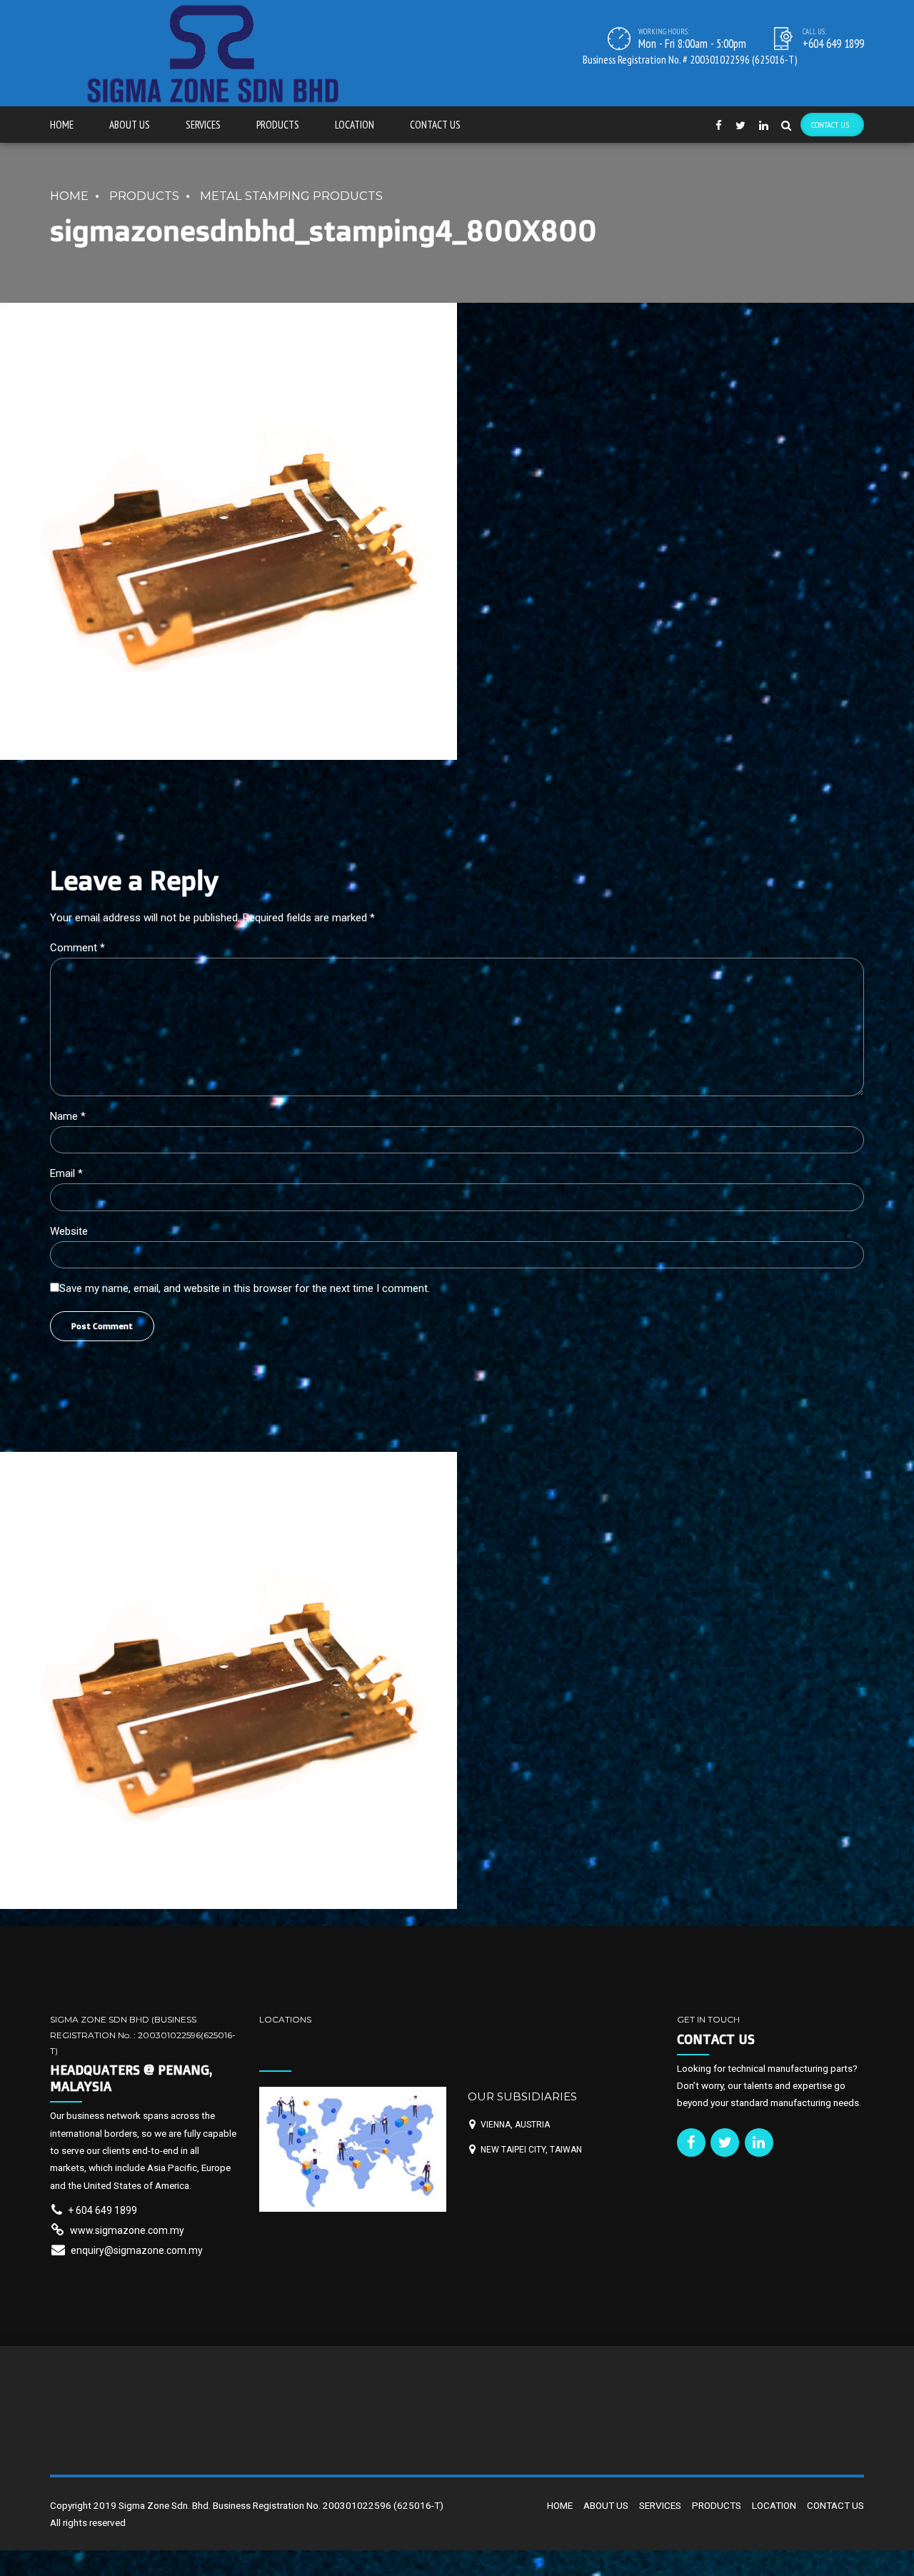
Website (69, 1231)
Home (69, 196)
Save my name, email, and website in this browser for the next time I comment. (245, 1288)
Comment (77, 948)
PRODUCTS (278, 125)
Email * (66, 1173)
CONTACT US (435, 125)
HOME (62, 125)
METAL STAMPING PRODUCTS (291, 196)
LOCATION (355, 125)
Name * (68, 1116)
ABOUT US (130, 125)
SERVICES (203, 125)
